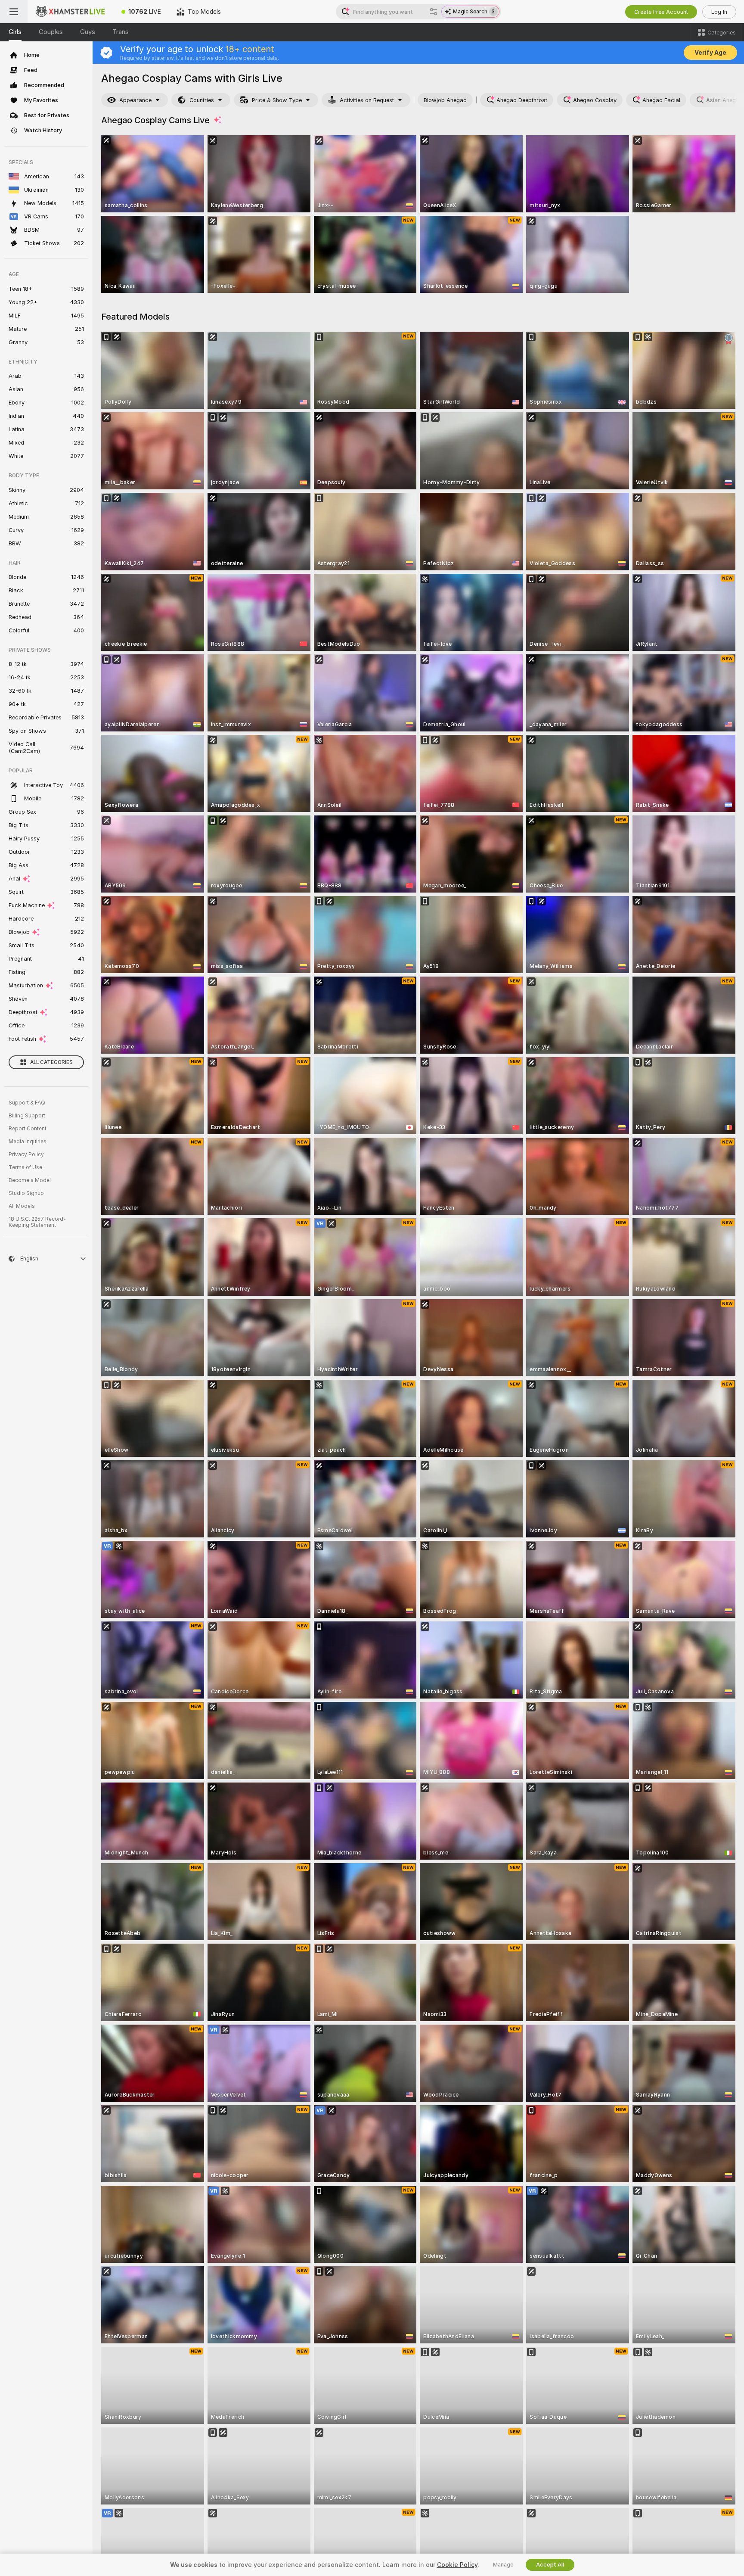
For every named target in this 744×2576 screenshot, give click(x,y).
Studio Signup (26, 1193)
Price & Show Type (277, 100)
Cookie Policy (457, 2565)
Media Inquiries (28, 1142)
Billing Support (27, 1116)
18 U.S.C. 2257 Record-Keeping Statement (37, 1222)
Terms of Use (25, 1167)
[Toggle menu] (14, 12)
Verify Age (710, 53)
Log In (719, 12)
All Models (22, 1206)
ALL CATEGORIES (51, 1062)
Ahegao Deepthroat (522, 100)
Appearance (135, 100)
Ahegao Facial (661, 100)
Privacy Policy (26, 1154)
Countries (202, 100)
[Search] (434, 12)
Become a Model (30, 1180)
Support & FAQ (27, 1103)
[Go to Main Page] (71, 12)
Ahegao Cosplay (595, 100)
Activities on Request (367, 100)
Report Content (28, 1129)
